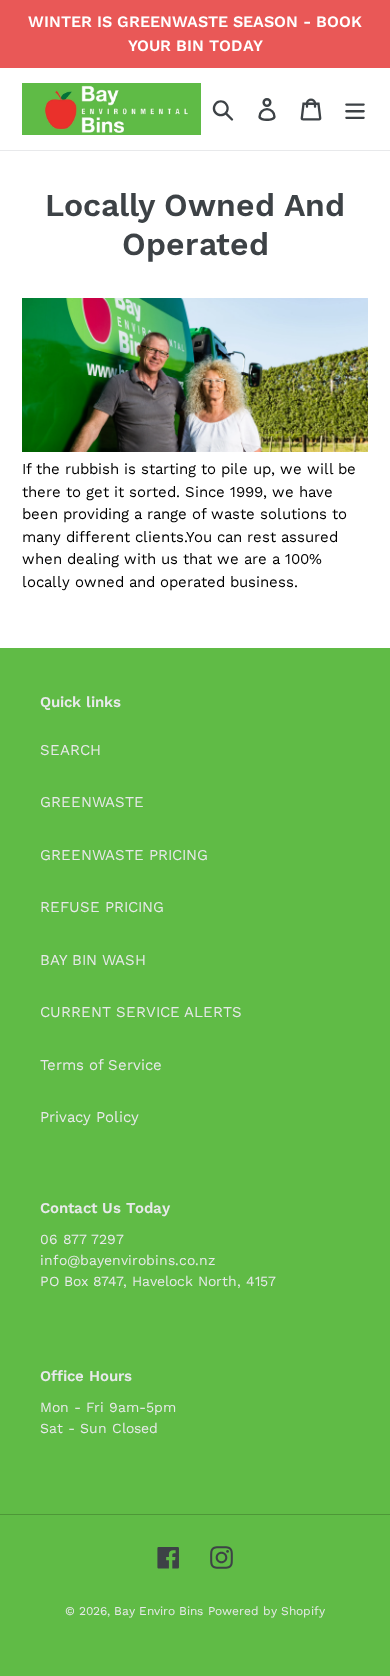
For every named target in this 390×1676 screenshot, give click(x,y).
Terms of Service (101, 1065)
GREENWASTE (92, 802)
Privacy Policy (89, 1117)
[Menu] (355, 109)
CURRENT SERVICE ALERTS (141, 1012)
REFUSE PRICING (102, 907)
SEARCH (70, 750)
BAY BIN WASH (93, 960)
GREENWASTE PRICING (124, 855)
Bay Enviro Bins (158, 1611)
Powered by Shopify (266, 1611)
